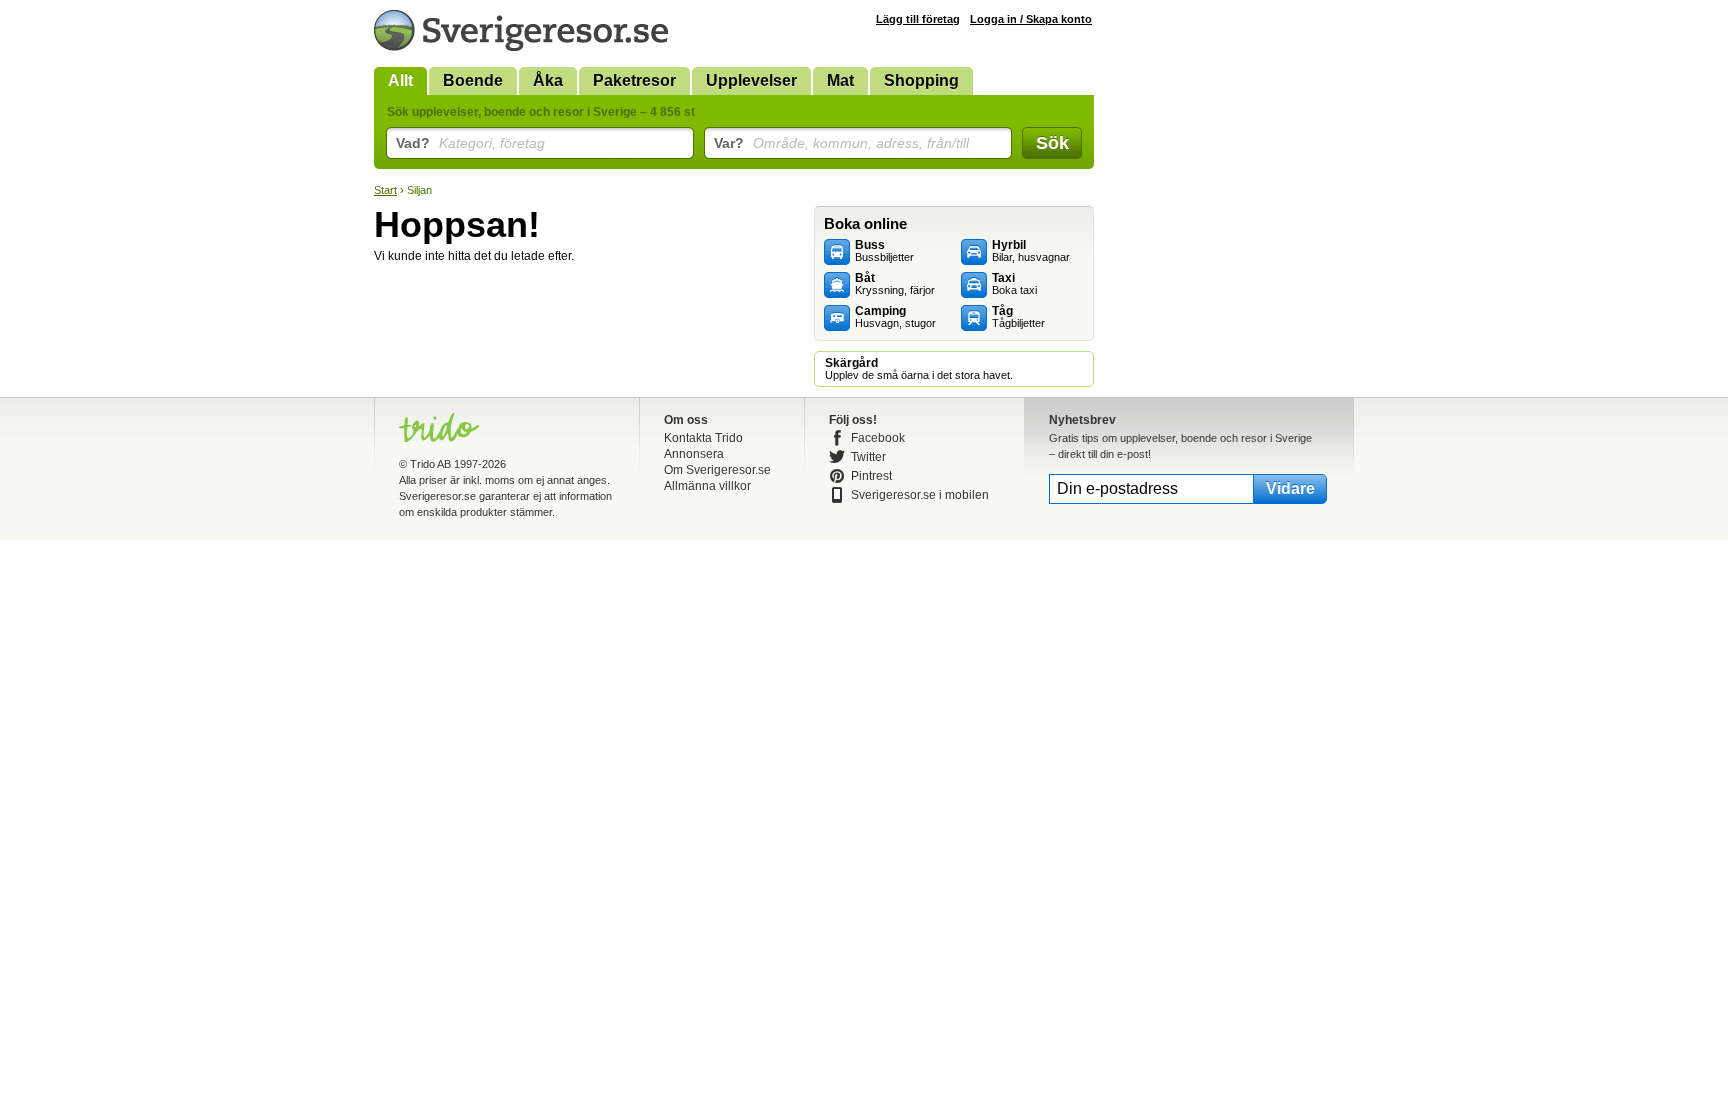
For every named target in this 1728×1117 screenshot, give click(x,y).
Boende (473, 80)
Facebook (878, 438)
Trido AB (430, 464)
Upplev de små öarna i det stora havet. (919, 369)
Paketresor (634, 80)
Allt (400, 80)
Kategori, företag (470, 143)
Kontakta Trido (703, 438)
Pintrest (871, 476)
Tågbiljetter (1018, 317)
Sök (1052, 143)
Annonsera (694, 454)
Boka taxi (1014, 284)
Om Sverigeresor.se (717, 470)
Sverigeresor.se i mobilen (920, 495)
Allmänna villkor (707, 486)
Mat (840, 80)
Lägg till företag (918, 19)
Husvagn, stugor (895, 317)
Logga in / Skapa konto (1031, 19)
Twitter (868, 457)
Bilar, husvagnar (1031, 251)
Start (385, 190)
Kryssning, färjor (895, 284)
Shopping (921, 80)
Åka (548, 80)
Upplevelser (751, 80)
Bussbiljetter (884, 251)
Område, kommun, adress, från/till (841, 143)
